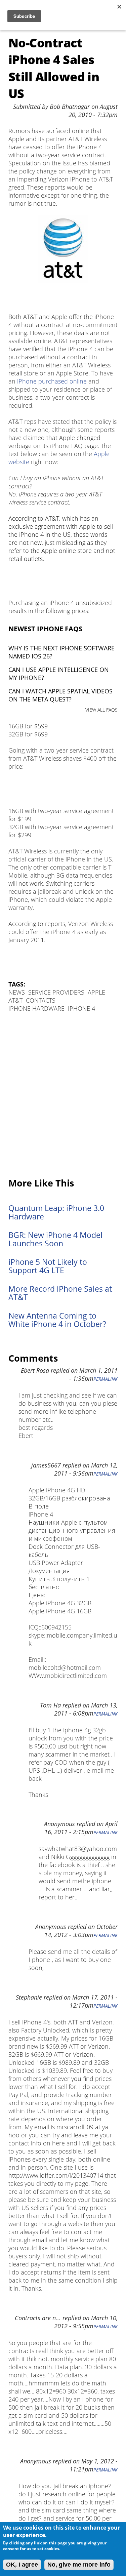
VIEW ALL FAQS (101, 710)
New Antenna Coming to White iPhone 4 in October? (57, 1320)
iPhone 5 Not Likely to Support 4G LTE (48, 1266)
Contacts (41, 1000)
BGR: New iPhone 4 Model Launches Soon (55, 1239)
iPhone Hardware (36, 1008)
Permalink (106, 1379)
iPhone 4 (81, 1008)
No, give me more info (79, 2565)
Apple (96, 992)
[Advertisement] (63, 1096)
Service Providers (56, 992)
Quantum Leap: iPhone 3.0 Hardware (56, 1212)
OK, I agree (22, 2565)
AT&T (15, 1000)
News (17, 992)
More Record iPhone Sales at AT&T (60, 1293)
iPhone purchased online (52, 381)
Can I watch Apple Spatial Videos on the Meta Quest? (60, 695)
